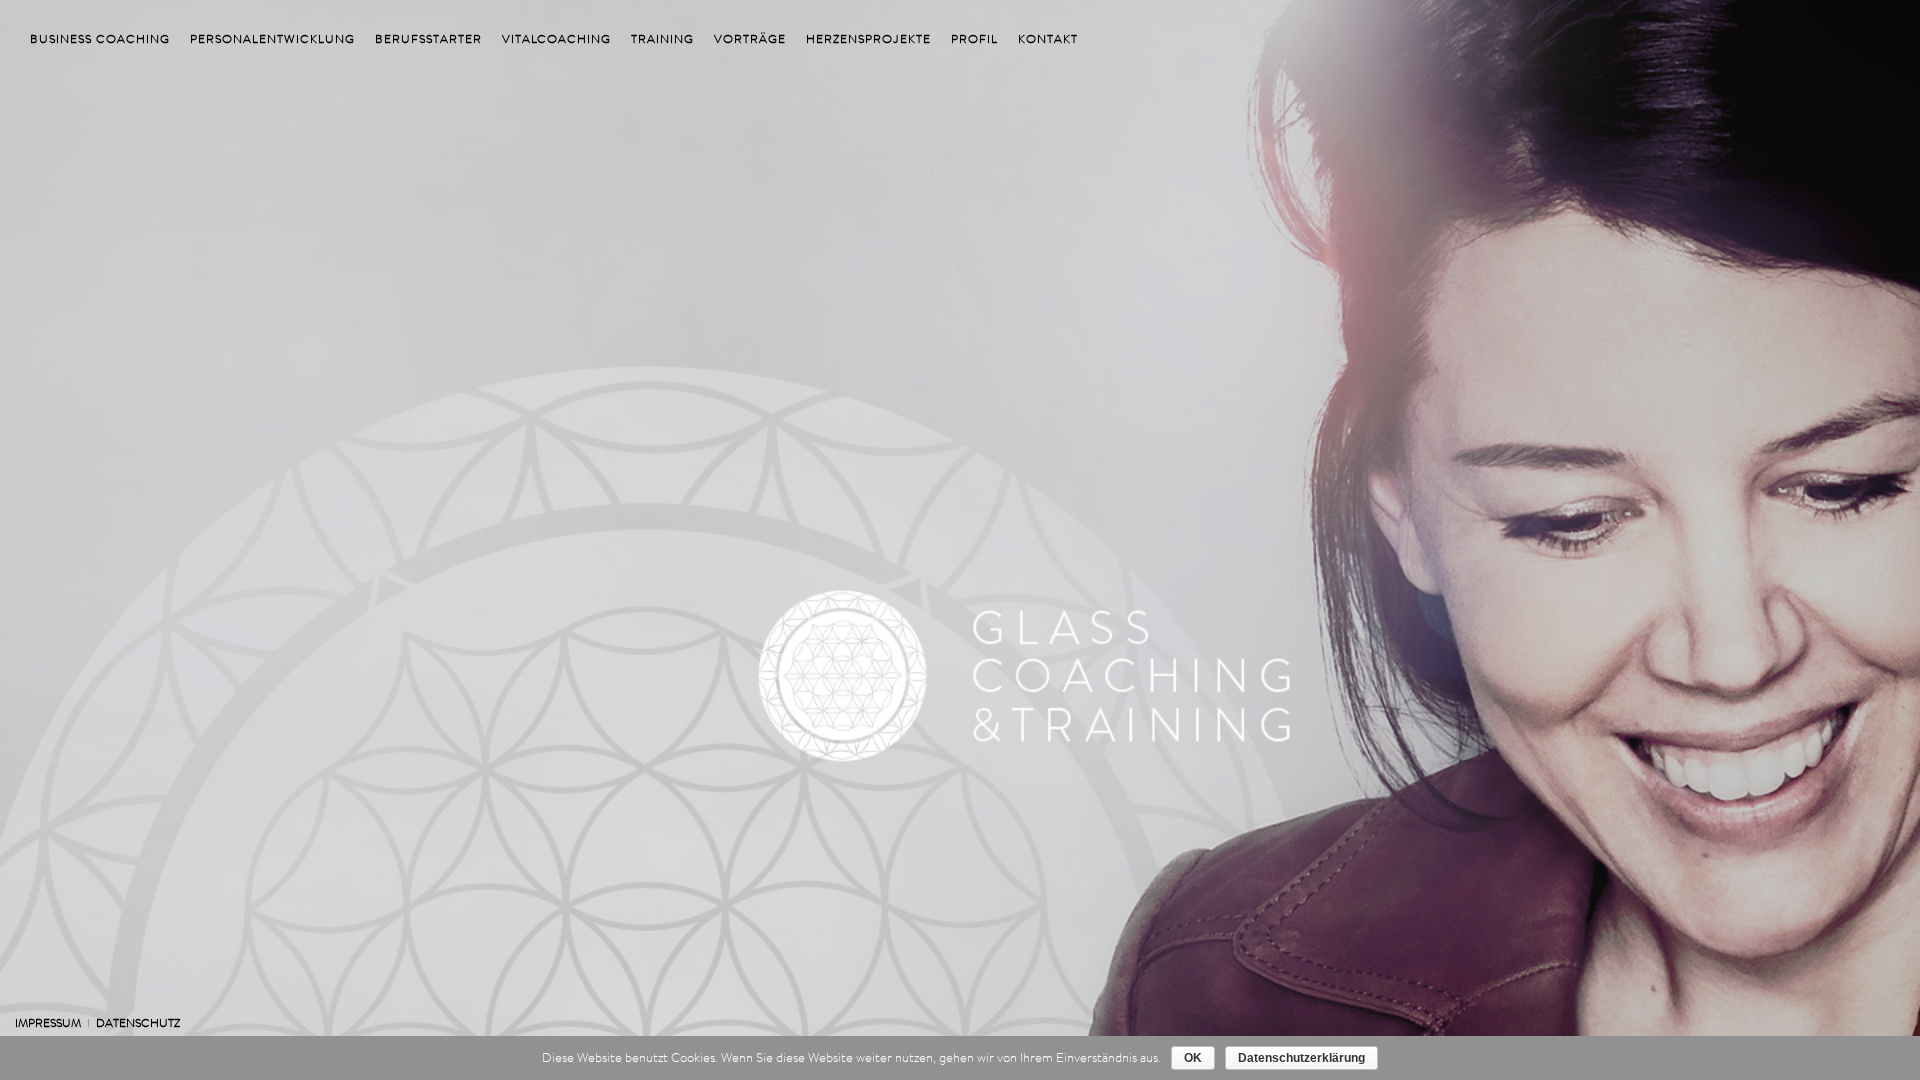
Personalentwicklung (272, 38)
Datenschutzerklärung (1301, 1058)
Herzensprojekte (868, 38)
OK (1193, 1058)
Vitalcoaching (556, 38)
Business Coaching (100, 38)
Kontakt (1048, 38)
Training (662, 38)
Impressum (48, 1022)
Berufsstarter (428, 38)
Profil (974, 38)
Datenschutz (138, 1022)
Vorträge (750, 38)
